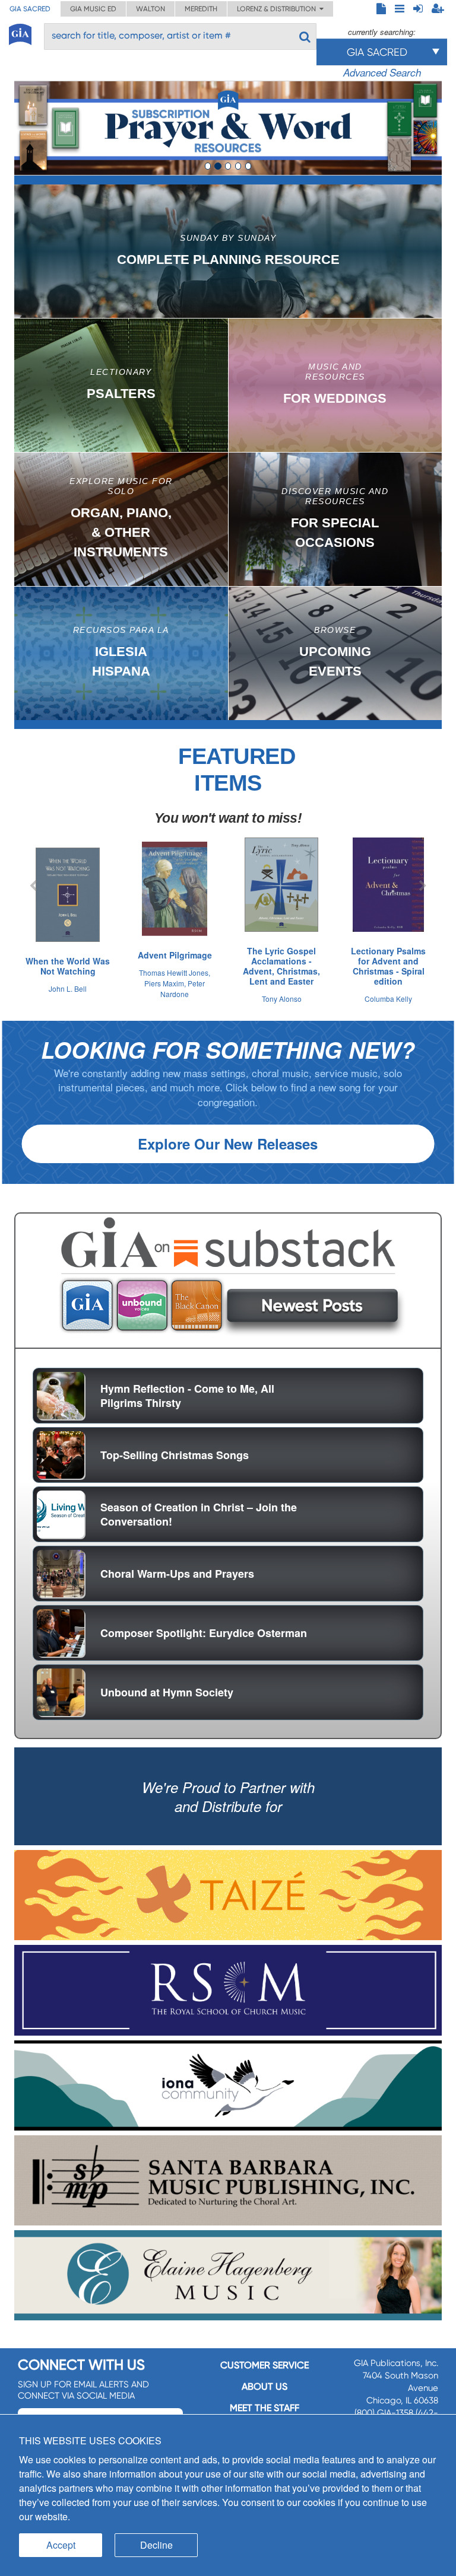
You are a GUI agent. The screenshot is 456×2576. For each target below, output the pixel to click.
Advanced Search (382, 72)
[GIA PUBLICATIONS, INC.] (20, 32)
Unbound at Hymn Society (167, 1692)
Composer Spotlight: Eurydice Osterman (204, 1633)
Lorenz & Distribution (278, 9)
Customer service (265, 2365)
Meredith (201, 9)
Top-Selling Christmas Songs (175, 1455)
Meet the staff (265, 2408)
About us (265, 2386)
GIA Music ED (93, 9)
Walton (151, 9)
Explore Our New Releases (228, 1144)
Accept (61, 2545)
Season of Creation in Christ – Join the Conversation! (199, 1514)
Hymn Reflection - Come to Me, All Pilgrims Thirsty (187, 1396)
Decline (156, 2545)
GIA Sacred (30, 9)
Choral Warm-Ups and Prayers (177, 1574)
